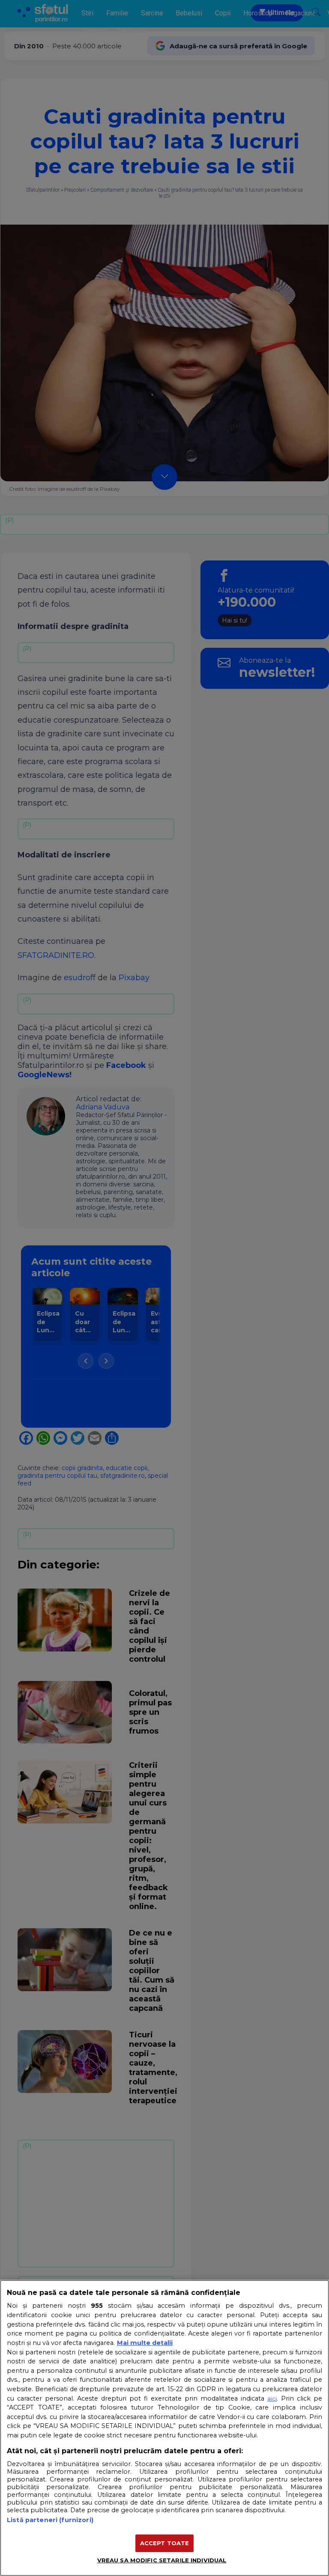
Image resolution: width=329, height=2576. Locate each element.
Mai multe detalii (145, 2343)
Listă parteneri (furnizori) (50, 2520)
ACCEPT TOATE (165, 2543)
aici (272, 2398)
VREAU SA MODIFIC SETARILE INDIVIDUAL (162, 2560)
